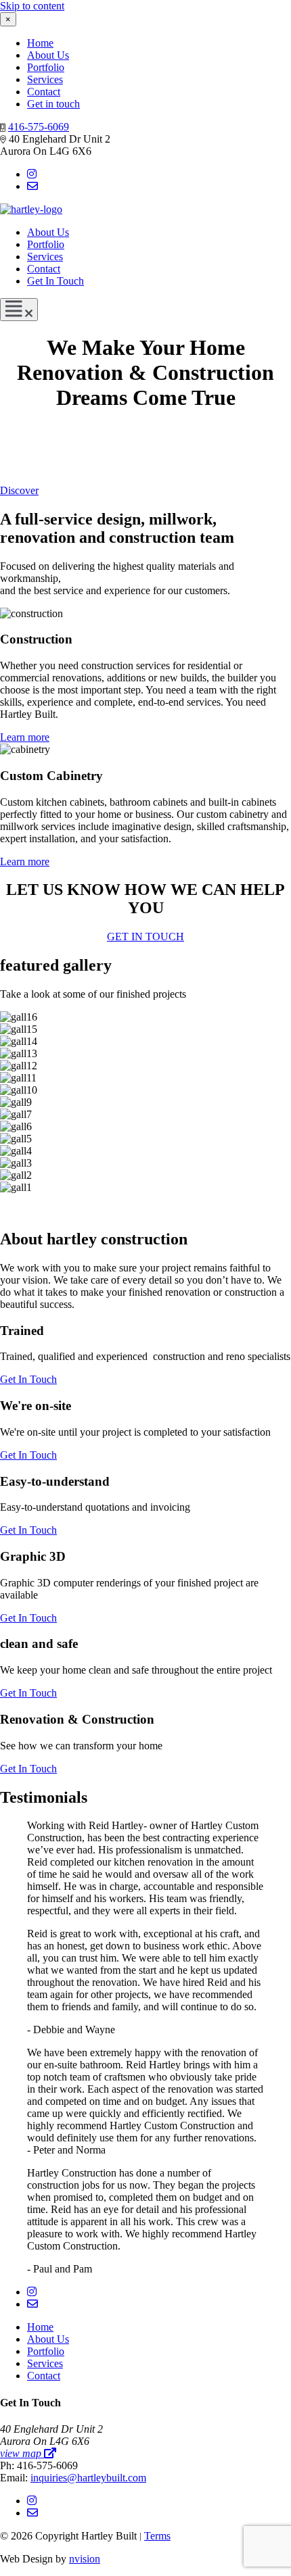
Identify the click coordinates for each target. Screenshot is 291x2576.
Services (45, 79)
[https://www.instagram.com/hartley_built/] (32, 174)
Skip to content (32, 6)
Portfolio (46, 67)
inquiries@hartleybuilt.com (88, 2478)
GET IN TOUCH (145, 937)
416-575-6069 (39, 127)
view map (22, 2453)
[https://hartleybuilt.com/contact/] (32, 186)
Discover (19, 490)
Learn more (25, 737)
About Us (48, 55)
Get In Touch (55, 281)
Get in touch (53, 104)
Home (40, 43)
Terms (157, 2536)
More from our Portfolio (145, 1210)
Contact (44, 92)
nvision (85, 2559)
